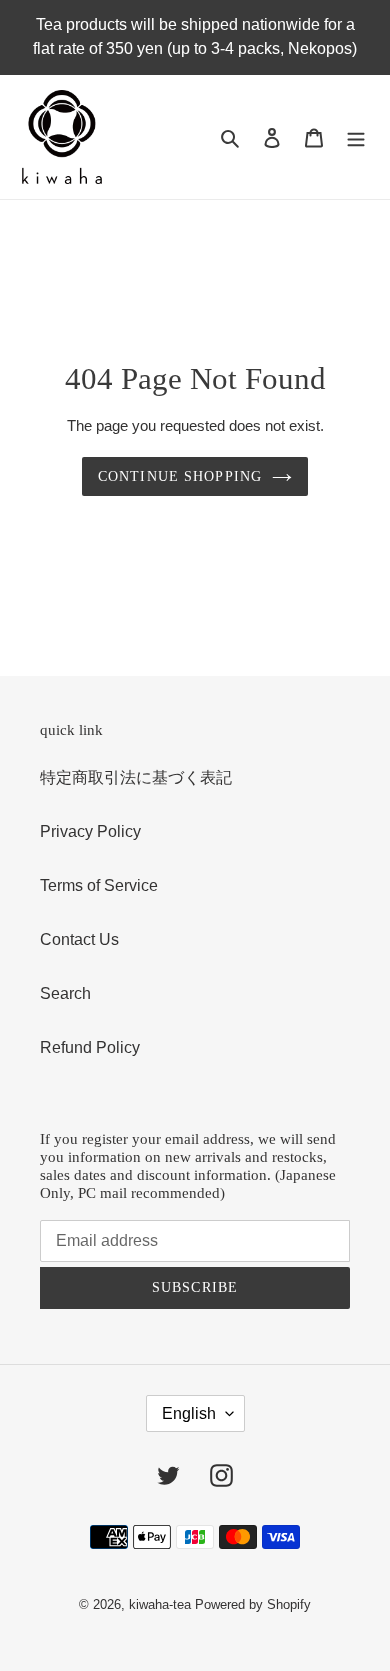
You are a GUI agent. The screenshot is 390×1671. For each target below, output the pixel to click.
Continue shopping (180, 476)
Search (65, 993)
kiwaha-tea (160, 1604)
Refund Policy (90, 1047)
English (189, 1413)
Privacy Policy (90, 831)
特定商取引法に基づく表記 (136, 777)
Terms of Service (99, 885)
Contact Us (79, 939)
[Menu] (356, 137)
